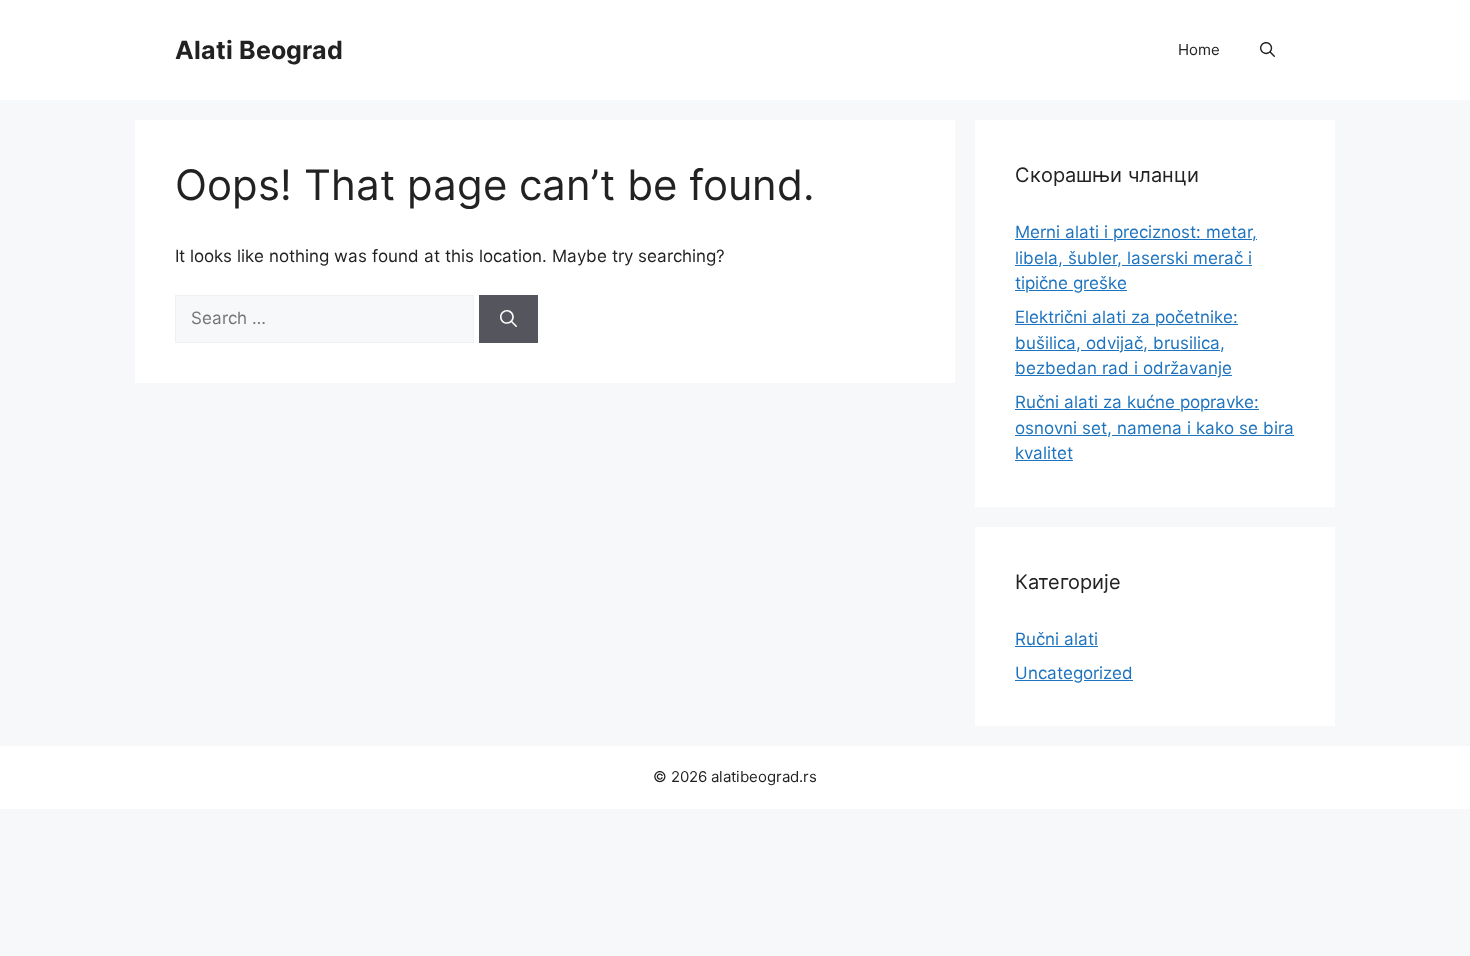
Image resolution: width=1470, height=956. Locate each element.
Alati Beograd (259, 50)
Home (1199, 49)
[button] (1267, 50)
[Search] (508, 319)
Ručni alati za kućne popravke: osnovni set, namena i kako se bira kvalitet (1154, 427)
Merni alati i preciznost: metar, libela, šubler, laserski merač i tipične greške (1136, 257)
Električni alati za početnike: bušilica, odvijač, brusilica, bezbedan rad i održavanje (1126, 342)
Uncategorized (1074, 673)
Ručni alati (1056, 639)
